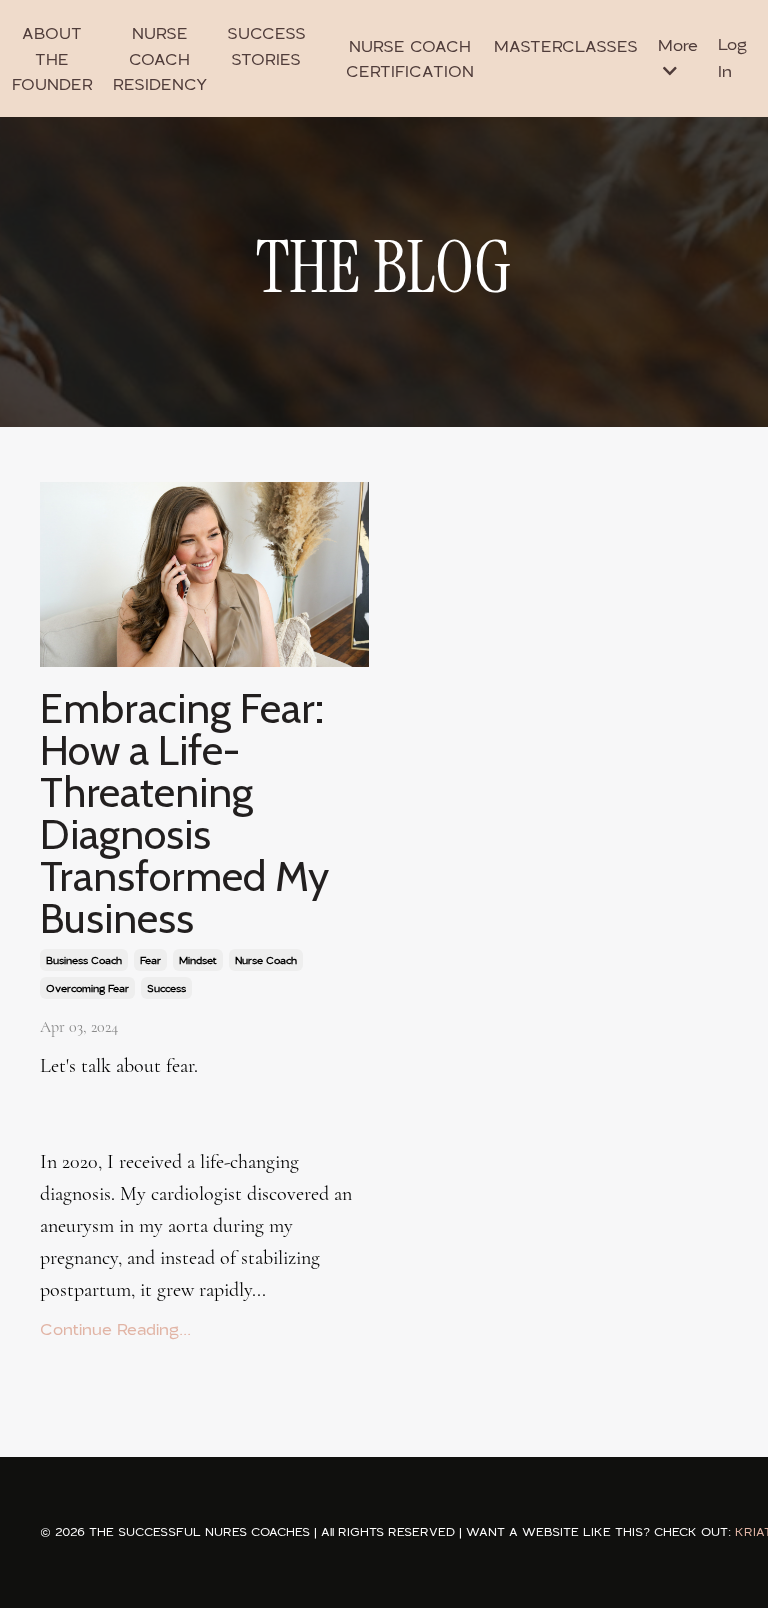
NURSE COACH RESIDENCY (160, 58)
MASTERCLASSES (566, 46)
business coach (84, 960)
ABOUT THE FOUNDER (52, 58)
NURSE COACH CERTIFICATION (410, 58)
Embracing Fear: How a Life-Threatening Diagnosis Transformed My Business (184, 813)
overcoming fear (87, 988)
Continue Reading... (115, 1329)
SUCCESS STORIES (266, 46)
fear (150, 960)
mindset (198, 960)
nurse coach (266, 960)
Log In (732, 57)
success (166, 988)
